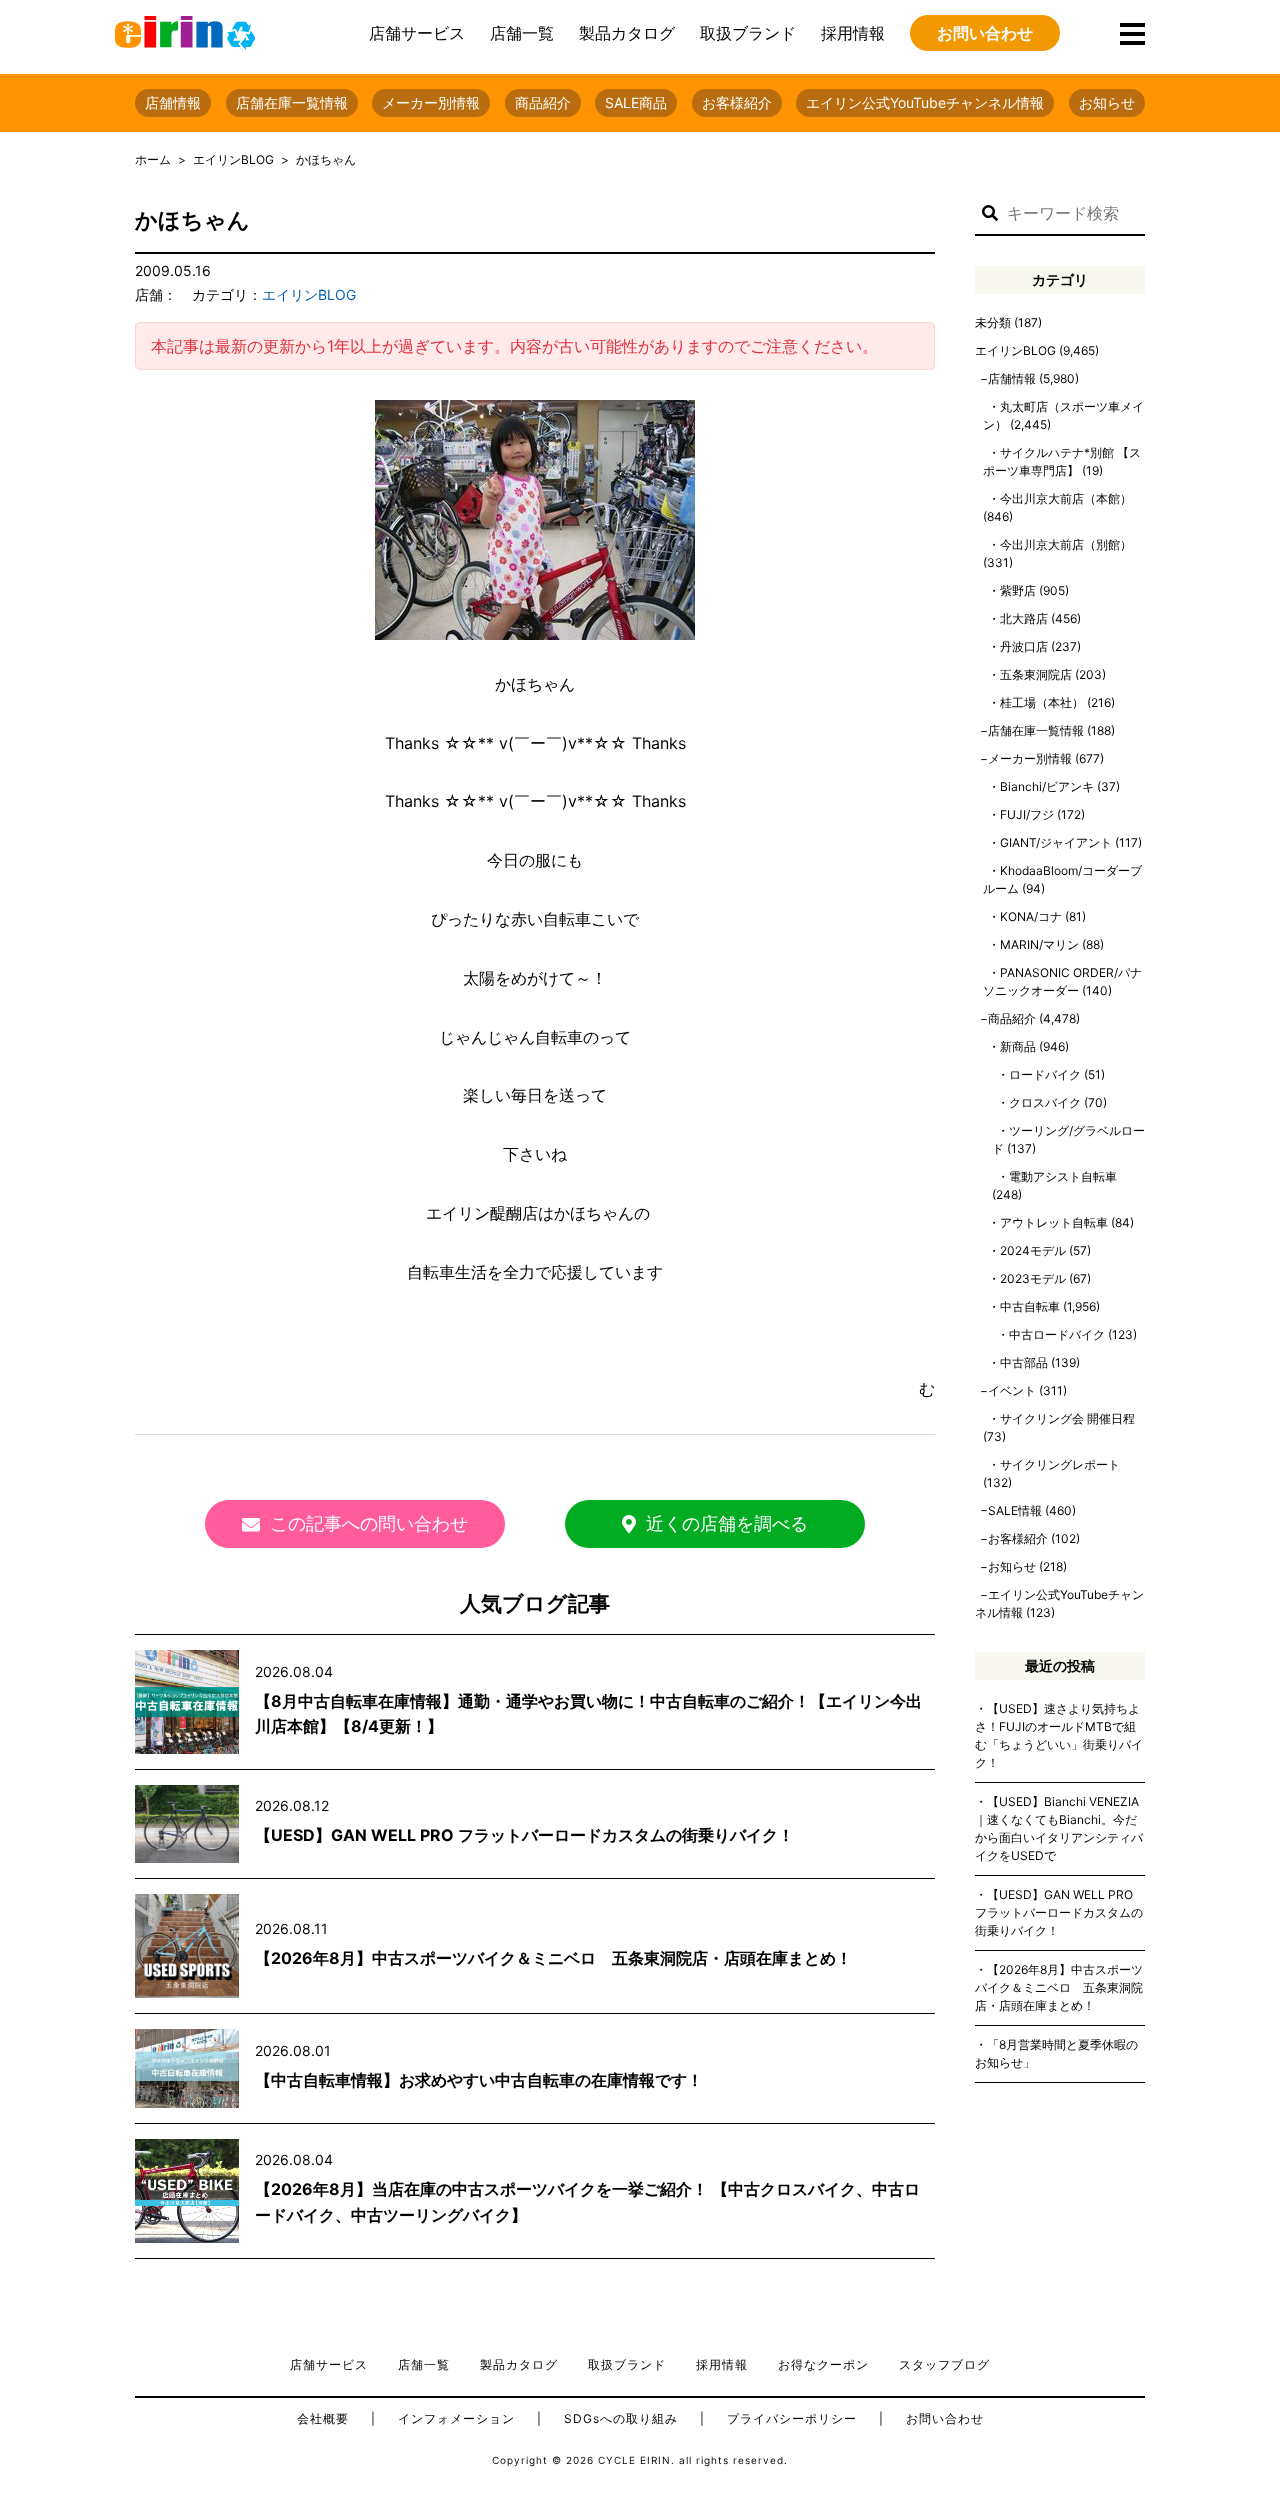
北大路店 (1024, 618)
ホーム (153, 159)
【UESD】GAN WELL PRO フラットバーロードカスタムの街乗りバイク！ (524, 1835)
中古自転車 (1030, 1306)
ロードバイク (1045, 1074)
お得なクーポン (823, 2364)
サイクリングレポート (1060, 1464)
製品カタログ (627, 33)
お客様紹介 (737, 102)
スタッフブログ (944, 2364)
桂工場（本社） (1042, 702)
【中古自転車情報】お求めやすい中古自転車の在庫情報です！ (479, 2080)
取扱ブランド (748, 33)
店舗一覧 (522, 33)
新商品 (1018, 1046)
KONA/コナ (1031, 916)
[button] (990, 214)
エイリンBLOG (233, 159)
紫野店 (1018, 590)
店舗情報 (173, 102)
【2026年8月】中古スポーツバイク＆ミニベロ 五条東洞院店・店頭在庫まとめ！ (553, 1958)
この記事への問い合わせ (369, 1523)
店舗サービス (417, 33)
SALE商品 (636, 102)
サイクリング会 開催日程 (1067, 1418)
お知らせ (1107, 102)
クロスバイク (1045, 1102)
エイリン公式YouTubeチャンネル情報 (925, 102)
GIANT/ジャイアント (1056, 842)
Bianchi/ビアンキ (1047, 786)
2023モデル (1033, 1278)
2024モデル (1033, 1250)
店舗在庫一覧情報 (292, 102)
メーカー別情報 (431, 102)
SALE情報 (1015, 1510)
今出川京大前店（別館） (1066, 544)
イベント (1012, 1390)
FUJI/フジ (1027, 814)
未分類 (993, 322)
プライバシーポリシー (792, 2418)
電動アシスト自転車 (1063, 1176)
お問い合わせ (985, 33)
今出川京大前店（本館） (1066, 498)
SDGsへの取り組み (621, 2418)
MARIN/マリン (1039, 944)
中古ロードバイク (1057, 1334)
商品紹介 (543, 102)
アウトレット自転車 (1054, 1222)
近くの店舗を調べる (727, 1523)
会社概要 (323, 2418)
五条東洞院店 (1036, 674)
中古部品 (1024, 1362)
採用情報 (853, 33)
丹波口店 (1024, 646)
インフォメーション (456, 2418)
